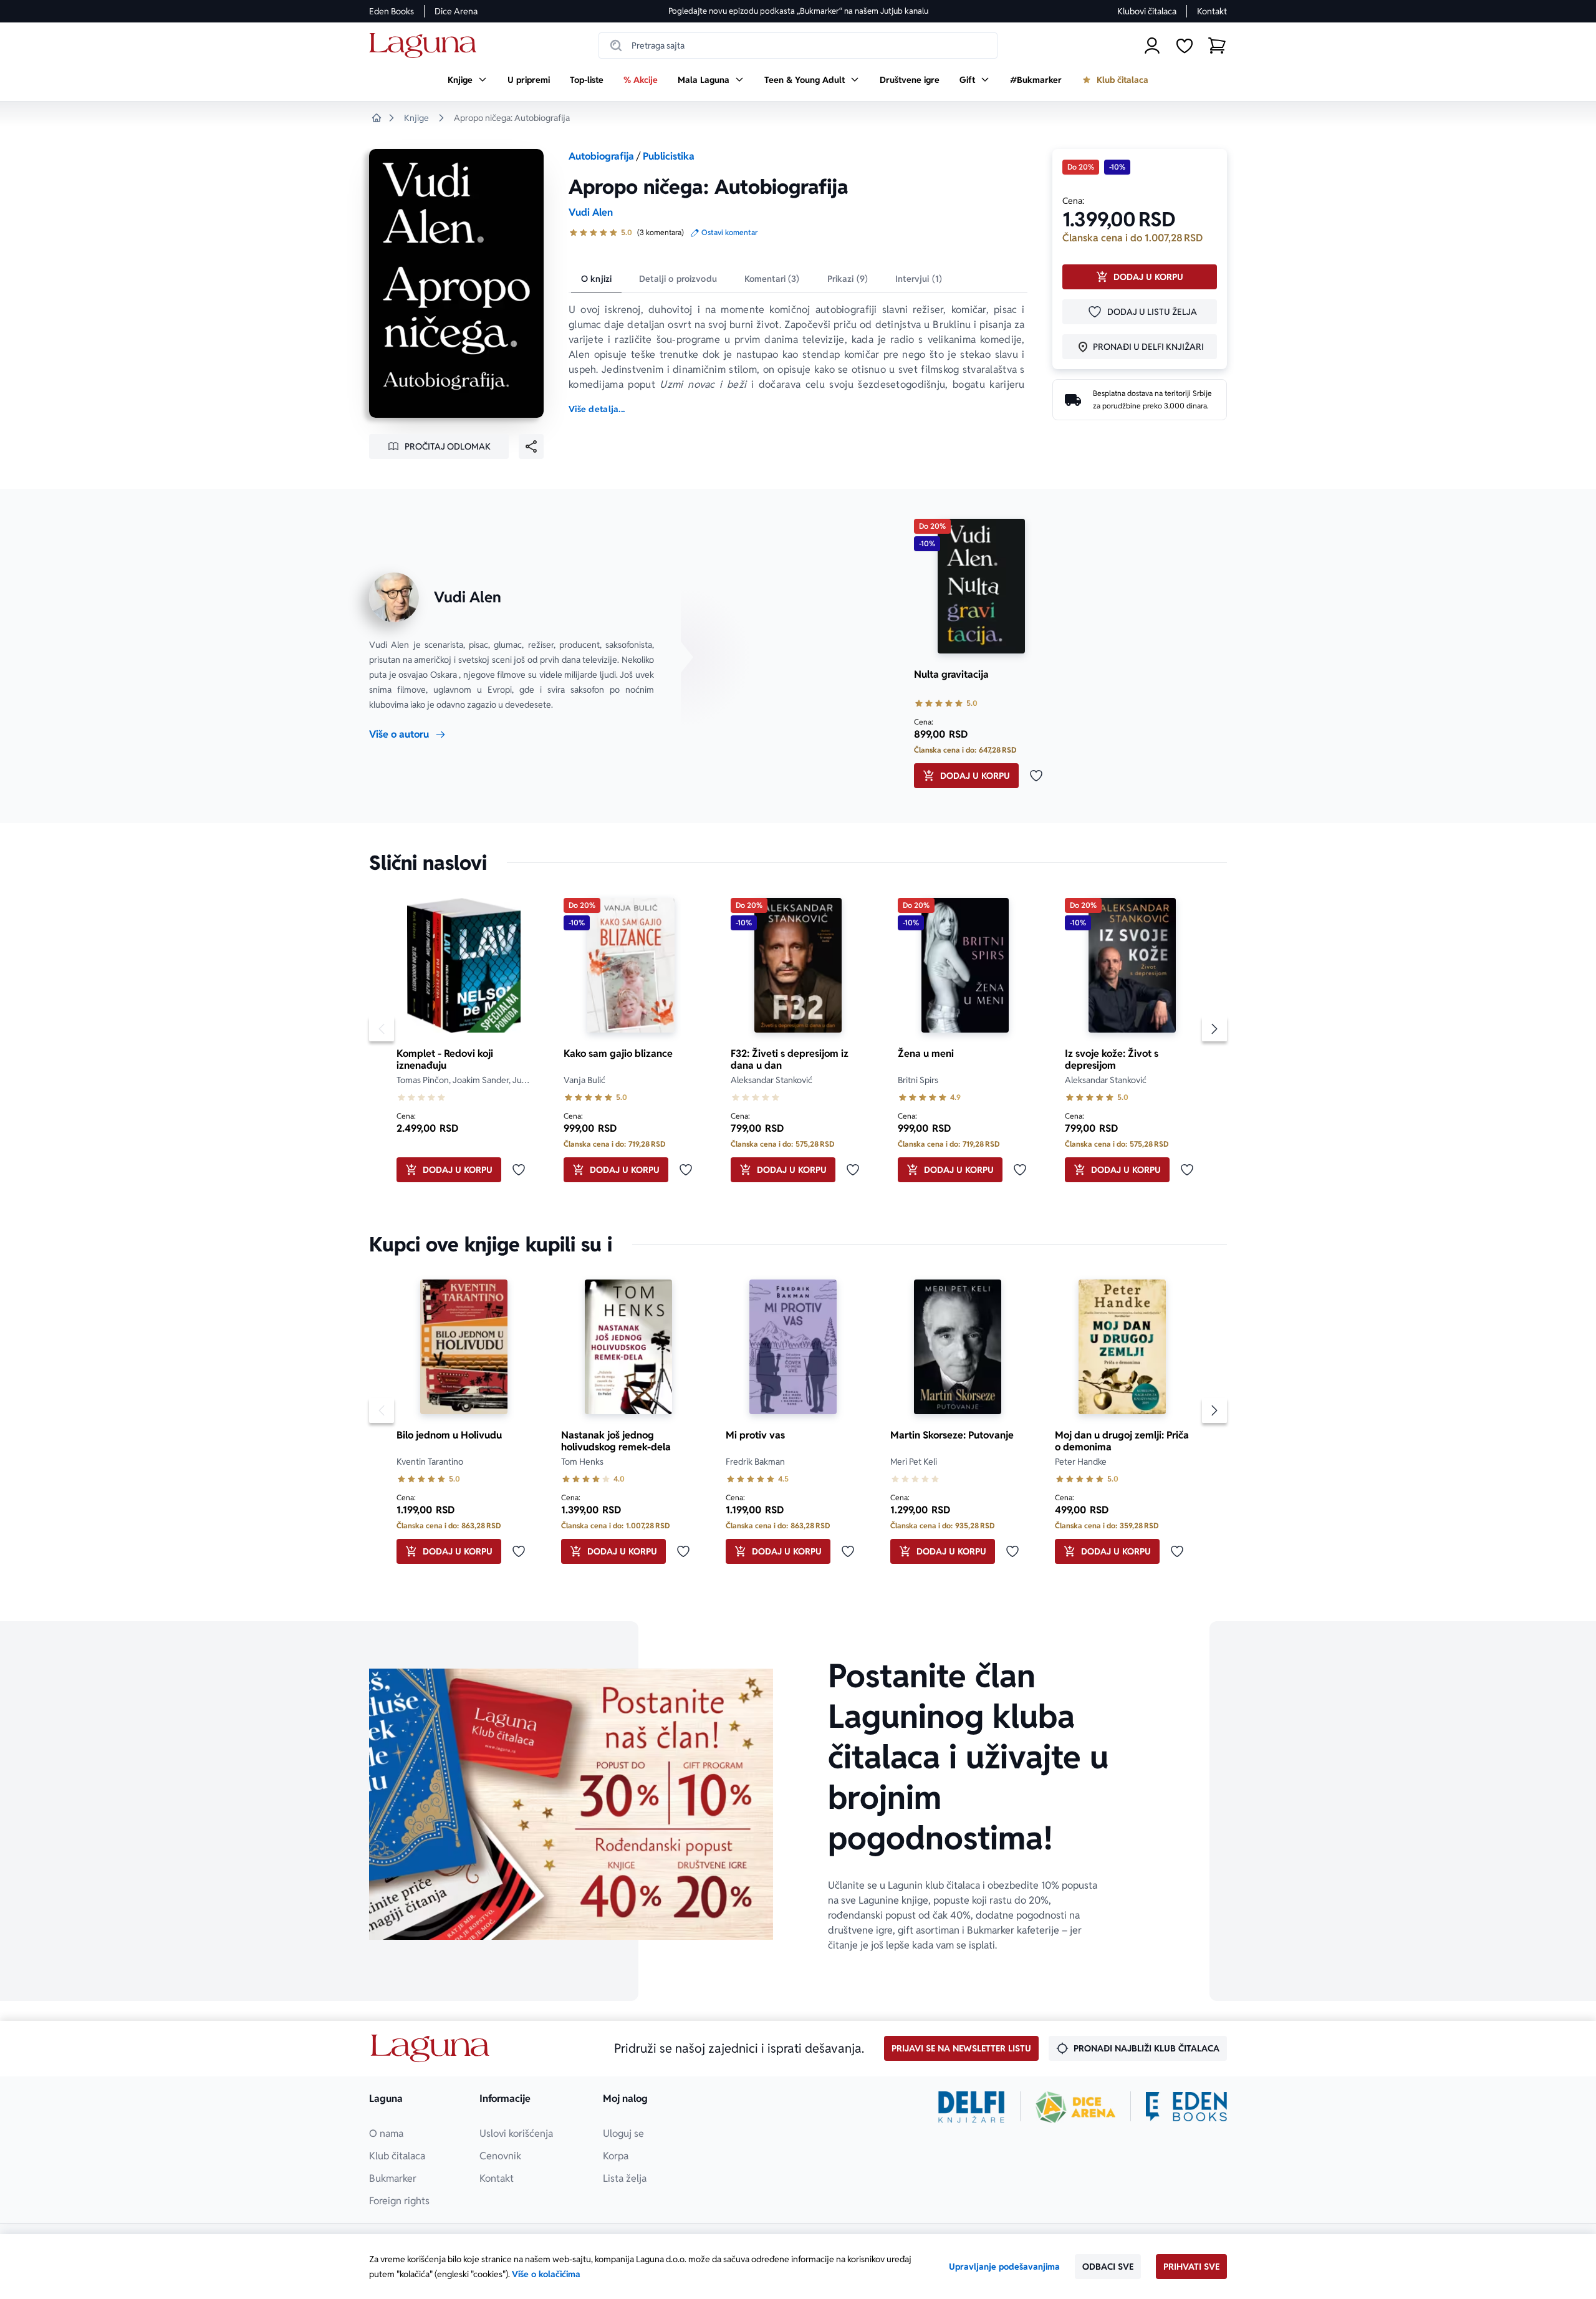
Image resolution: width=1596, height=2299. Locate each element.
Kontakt (1212, 11)
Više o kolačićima (546, 2274)
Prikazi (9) (848, 279)
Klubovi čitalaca (1147, 11)
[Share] (531, 446)
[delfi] (972, 2107)
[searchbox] (798, 46)
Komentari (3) (772, 279)
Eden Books (392, 11)
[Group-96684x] (1186, 2107)
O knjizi (596, 279)
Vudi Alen (591, 212)
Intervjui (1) (919, 279)
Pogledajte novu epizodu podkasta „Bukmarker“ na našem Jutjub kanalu (798, 11)
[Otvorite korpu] (1217, 46)
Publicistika (669, 156)
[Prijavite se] (1152, 46)
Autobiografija (601, 156)
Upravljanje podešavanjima (1004, 2267)
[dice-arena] (1075, 2107)
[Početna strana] (426, 46)
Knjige (416, 118)
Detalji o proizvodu (678, 279)
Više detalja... (597, 409)
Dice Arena (456, 11)
